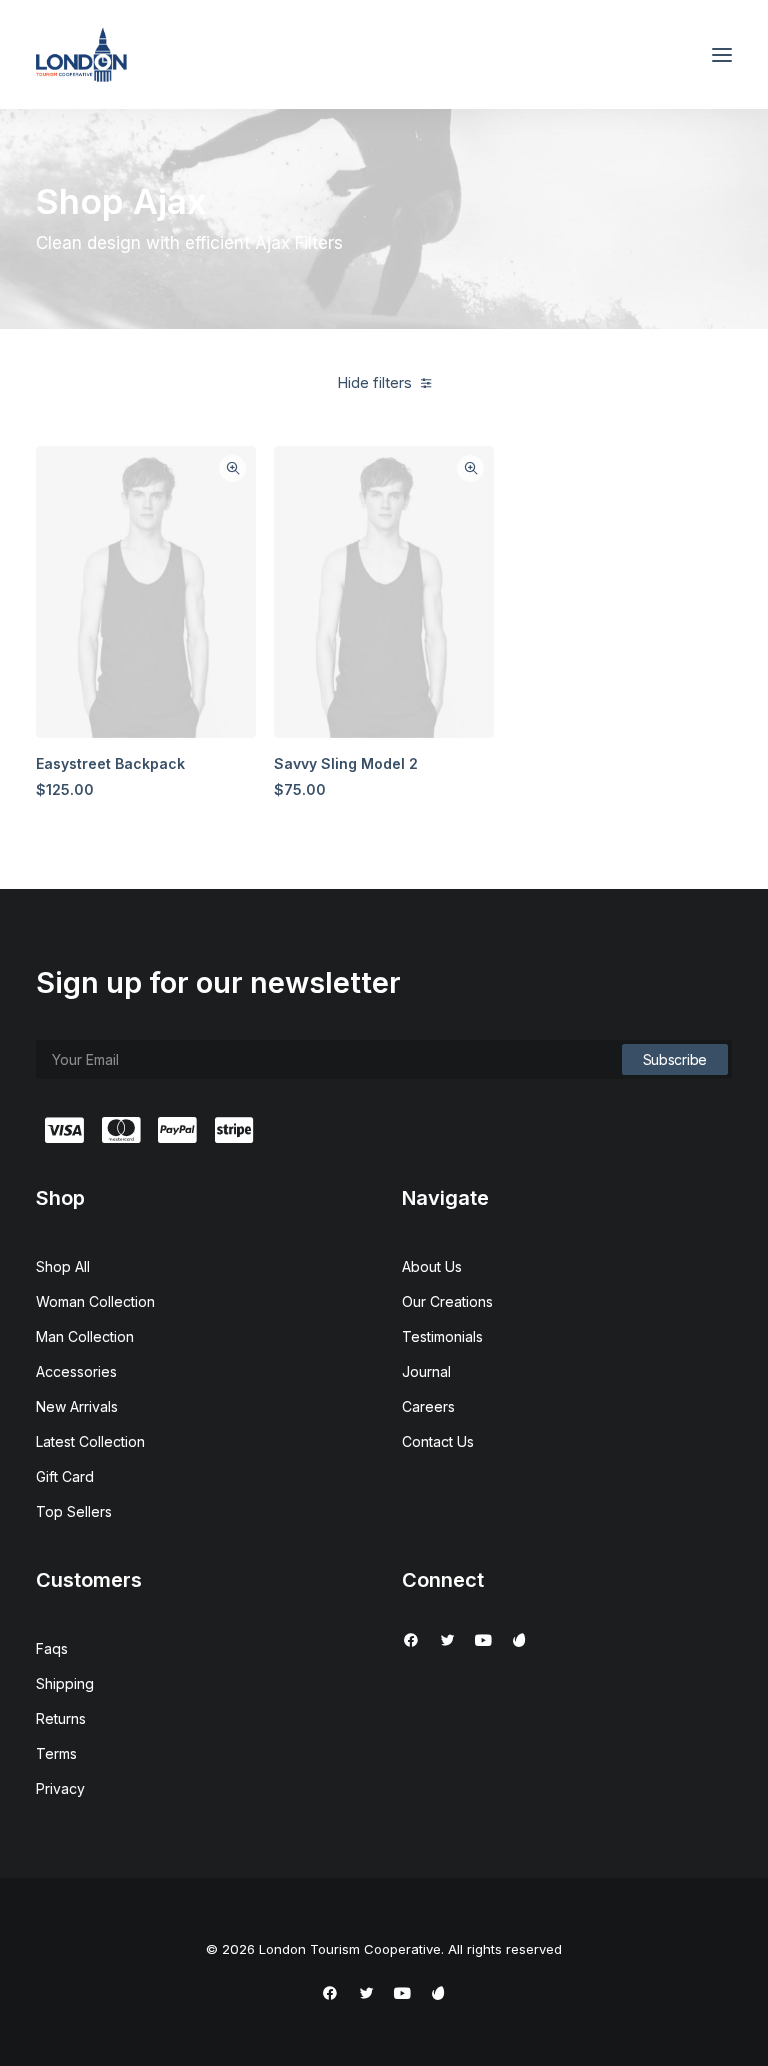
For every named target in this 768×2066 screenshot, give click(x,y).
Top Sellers (74, 1511)
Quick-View (232, 468)
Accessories (76, 1371)
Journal (426, 1371)
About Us (432, 1266)
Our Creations (447, 1301)
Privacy (60, 1788)
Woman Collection (95, 1301)
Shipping (65, 1683)
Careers (428, 1406)
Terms (56, 1753)
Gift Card (65, 1476)
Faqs (52, 1648)
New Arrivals (77, 1406)
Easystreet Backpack (110, 763)
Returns (61, 1718)
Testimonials (442, 1336)
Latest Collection (90, 1441)
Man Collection (85, 1336)
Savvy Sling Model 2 (346, 763)
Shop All (63, 1266)
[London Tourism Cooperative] (81, 54)
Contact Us (438, 1441)
